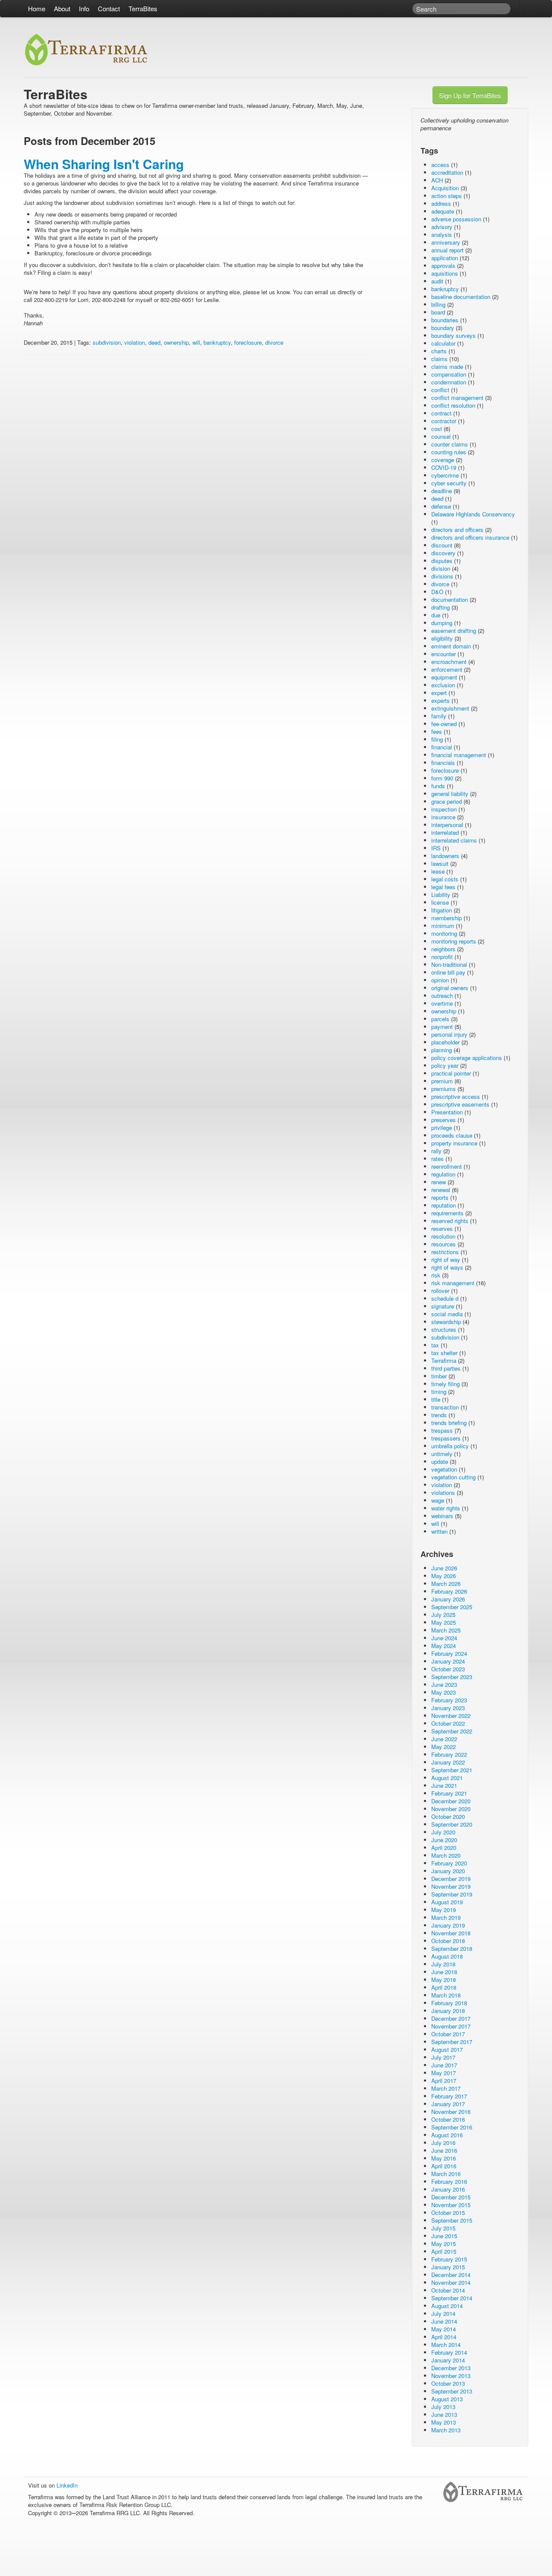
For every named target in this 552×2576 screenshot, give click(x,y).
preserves (444, 1120)
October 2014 (448, 2290)
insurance (443, 817)
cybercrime (445, 475)
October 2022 (448, 1723)
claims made (447, 366)
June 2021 (444, 1785)
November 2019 (451, 1886)
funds (438, 786)
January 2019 (448, 1925)
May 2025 (444, 1622)
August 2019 (447, 1902)
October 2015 (448, 2213)
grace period (447, 801)
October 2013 (448, 2383)
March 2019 (446, 1917)
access (440, 165)
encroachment (449, 662)
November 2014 (451, 2282)
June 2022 (444, 1739)
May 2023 (444, 1692)
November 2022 (451, 1716)
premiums (444, 1089)
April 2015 (444, 2251)
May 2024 (444, 1646)
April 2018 (444, 1987)
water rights (446, 1508)
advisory (442, 227)
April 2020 (444, 1848)
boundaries (445, 320)
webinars (442, 1516)
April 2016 (444, 2166)
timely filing (445, 1384)
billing (438, 304)
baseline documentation (461, 297)
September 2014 (452, 2298)
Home (37, 8)
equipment (444, 677)
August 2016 (447, 2135)
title (436, 1399)
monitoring (444, 933)
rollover (440, 1291)
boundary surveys (453, 335)
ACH (437, 180)
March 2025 (446, 1630)
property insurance (454, 1143)
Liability (441, 895)
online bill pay (448, 972)
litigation (442, 910)
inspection (444, 809)
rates (438, 1159)
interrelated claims (454, 840)
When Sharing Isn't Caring (104, 164)
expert (439, 693)
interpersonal (447, 825)
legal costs (445, 879)
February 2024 (449, 1653)
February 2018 (449, 2003)
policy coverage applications (467, 1058)
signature (443, 1306)
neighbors (443, 949)
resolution (443, 1236)
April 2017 (444, 2081)
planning (442, 1050)
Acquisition (445, 188)
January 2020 (448, 1871)
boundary (443, 328)
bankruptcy (217, 342)
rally (436, 1151)
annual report (447, 250)
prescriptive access (456, 1096)
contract (441, 413)
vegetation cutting (453, 1477)
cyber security (449, 483)
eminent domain (451, 646)
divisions (442, 576)
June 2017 (444, 2065)
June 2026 (444, 1568)
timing (439, 1392)
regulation (443, 1174)
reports (440, 1197)
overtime (442, 1003)
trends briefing (449, 1423)
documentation (450, 599)
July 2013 (443, 2407)
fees (437, 731)
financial (442, 747)
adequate (443, 211)
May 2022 (444, 1747)
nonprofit (442, 957)
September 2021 (452, 1770)
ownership (176, 342)
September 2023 (452, 1677)
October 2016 (448, 2119)
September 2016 (452, 2127)
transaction (445, 1407)
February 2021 (449, 1793)
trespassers (446, 1438)
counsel (441, 436)
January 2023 (448, 1708)
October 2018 (448, 1941)
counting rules (449, 452)
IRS (436, 848)
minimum (443, 926)
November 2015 (451, 2205)
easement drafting (454, 631)
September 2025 (452, 1607)
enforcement (447, 669)
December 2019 (451, 1879)
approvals (443, 266)
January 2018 (448, 2011)
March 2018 (446, 1995)
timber (439, 1376)
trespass (442, 1430)
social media (447, 1314)
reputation (444, 1205)
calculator (443, 343)
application (445, 258)
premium (442, 1081)
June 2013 (444, 2414)
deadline (442, 491)
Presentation (447, 1112)
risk (436, 1275)
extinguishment (450, 708)
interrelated (445, 832)
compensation (449, 374)
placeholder (445, 1042)
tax (435, 1345)
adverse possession (456, 219)
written (439, 1531)
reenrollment (447, 1166)
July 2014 (443, 2313)
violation (135, 342)
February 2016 (449, 2181)
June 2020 (444, 1840)
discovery (443, 553)
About (62, 8)
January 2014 (448, 2360)
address (441, 203)
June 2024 (444, 1638)
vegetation (444, 1469)
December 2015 (451, 2197)
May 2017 (444, 2073)
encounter (444, 654)
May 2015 (444, 2244)
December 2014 (451, 2275)
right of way (446, 1260)
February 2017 (449, 2096)
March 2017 (446, 2088)
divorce (274, 342)
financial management (459, 755)
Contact (109, 8)
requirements (447, 1213)
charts (439, 351)
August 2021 (447, 1778)
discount (442, 545)
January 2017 (448, 2104)
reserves (442, 1228)
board (438, 312)
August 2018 (447, 1956)
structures (444, 1329)
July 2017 (443, 2057)
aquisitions (445, 273)
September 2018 (452, 1949)
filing (437, 739)
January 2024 (448, 1661)
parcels (440, 1019)
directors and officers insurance (470, 537)
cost (437, 429)
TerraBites (143, 8)
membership (447, 918)
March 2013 (446, 2430)
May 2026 (444, 1576)
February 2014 (449, 2352)
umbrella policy (450, 1446)
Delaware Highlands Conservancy (473, 514)
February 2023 (449, 1700)
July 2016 (443, 2143)
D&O (437, 592)
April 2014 (444, 2337)
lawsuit (440, 863)
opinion (440, 980)
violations (443, 1492)
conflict (440, 390)
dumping (442, 623)
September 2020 (452, 1824)
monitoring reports (454, 941)
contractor (444, 421)
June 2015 (444, 2236)
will (196, 342)
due (436, 615)
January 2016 (448, 2189)
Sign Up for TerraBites (470, 95)
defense (441, 506)
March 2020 (446, 1855)
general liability (450, 794)
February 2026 (449, 1591)
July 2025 (443, 1615)
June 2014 (444, 2321)
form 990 (442, 778)
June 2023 (444, 1684)
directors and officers (457, 530)
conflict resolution (453, 405)
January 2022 (448, 1762)
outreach (442, 995)
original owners (450, 988)
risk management (453, 1283)
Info (84, 8)
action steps (447, 196)
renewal (441, 1190)
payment (442, 1027)
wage (438, 1500)
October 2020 (448, 1816)
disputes (442, 561)
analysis (442, 234)
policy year (445, 1065)
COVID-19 (444, 467)
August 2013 (447, 2399)
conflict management (457, 398)
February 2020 (449, 1863)
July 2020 (443, 1832)
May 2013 (444, 2422)
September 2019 (452, 1894)
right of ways (447, 1267)
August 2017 (447, 2049)
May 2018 (444, 1980)
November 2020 (451, 1809)
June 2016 (444, 2150)
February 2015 (449, 2259)
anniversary (446, 242)
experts (441, 700)
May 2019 (444, 1910)
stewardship (446, 1322)
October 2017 (448, 2034)
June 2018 (444, 1972)
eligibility (442, 638)
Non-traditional (449, 964)
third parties (446, 1368)
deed (154, 342)
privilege (442, 1128)
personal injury (449, 1034)
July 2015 (443, 2228)
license (440, 902)
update (440, 1461)
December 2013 (451, 2368)
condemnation (449, 382)
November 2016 (451, 2112)
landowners (445, 856)
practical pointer (451, 1073)
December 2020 (451, 1801)
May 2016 (444, 2158)
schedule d (445, 1298)
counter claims (450, 444)
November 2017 (451, 2026)
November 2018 (451, 1933)
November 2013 (451, 2376)
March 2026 (446, 1584)
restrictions (445, 1252)
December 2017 (451, 2018)
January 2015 (448, 2267)
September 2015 (452, 2220)
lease (438, 871)
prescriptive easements (460, 1104)
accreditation (447, 172)
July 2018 (443, 1964)
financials (443, 763)
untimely (442, 1454)
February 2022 (449, 1754)
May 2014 (444, 2329)
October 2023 (448, 1669)
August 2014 (447, 2306)
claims (439, 359)
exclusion (443, 685)
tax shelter (444, 1353)
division (441, 568)
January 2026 (448, 1599)
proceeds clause (452, 1135)
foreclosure (248, 342)
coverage (443, 460)
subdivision (107, 342)
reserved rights (450, 1221)
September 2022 (452, 1731)
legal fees (443, 887)
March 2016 (446, 2174)
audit (437, 281)
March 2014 (446, 2345)
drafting (441, 607)
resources (444, 1244)
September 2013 (452, 2391)
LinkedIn (67, 2485)
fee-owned (444, 724)
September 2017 (452, 2042)
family (439, 716)
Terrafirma (444, 1360)
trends (439, 1415)
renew (439, 1182)
